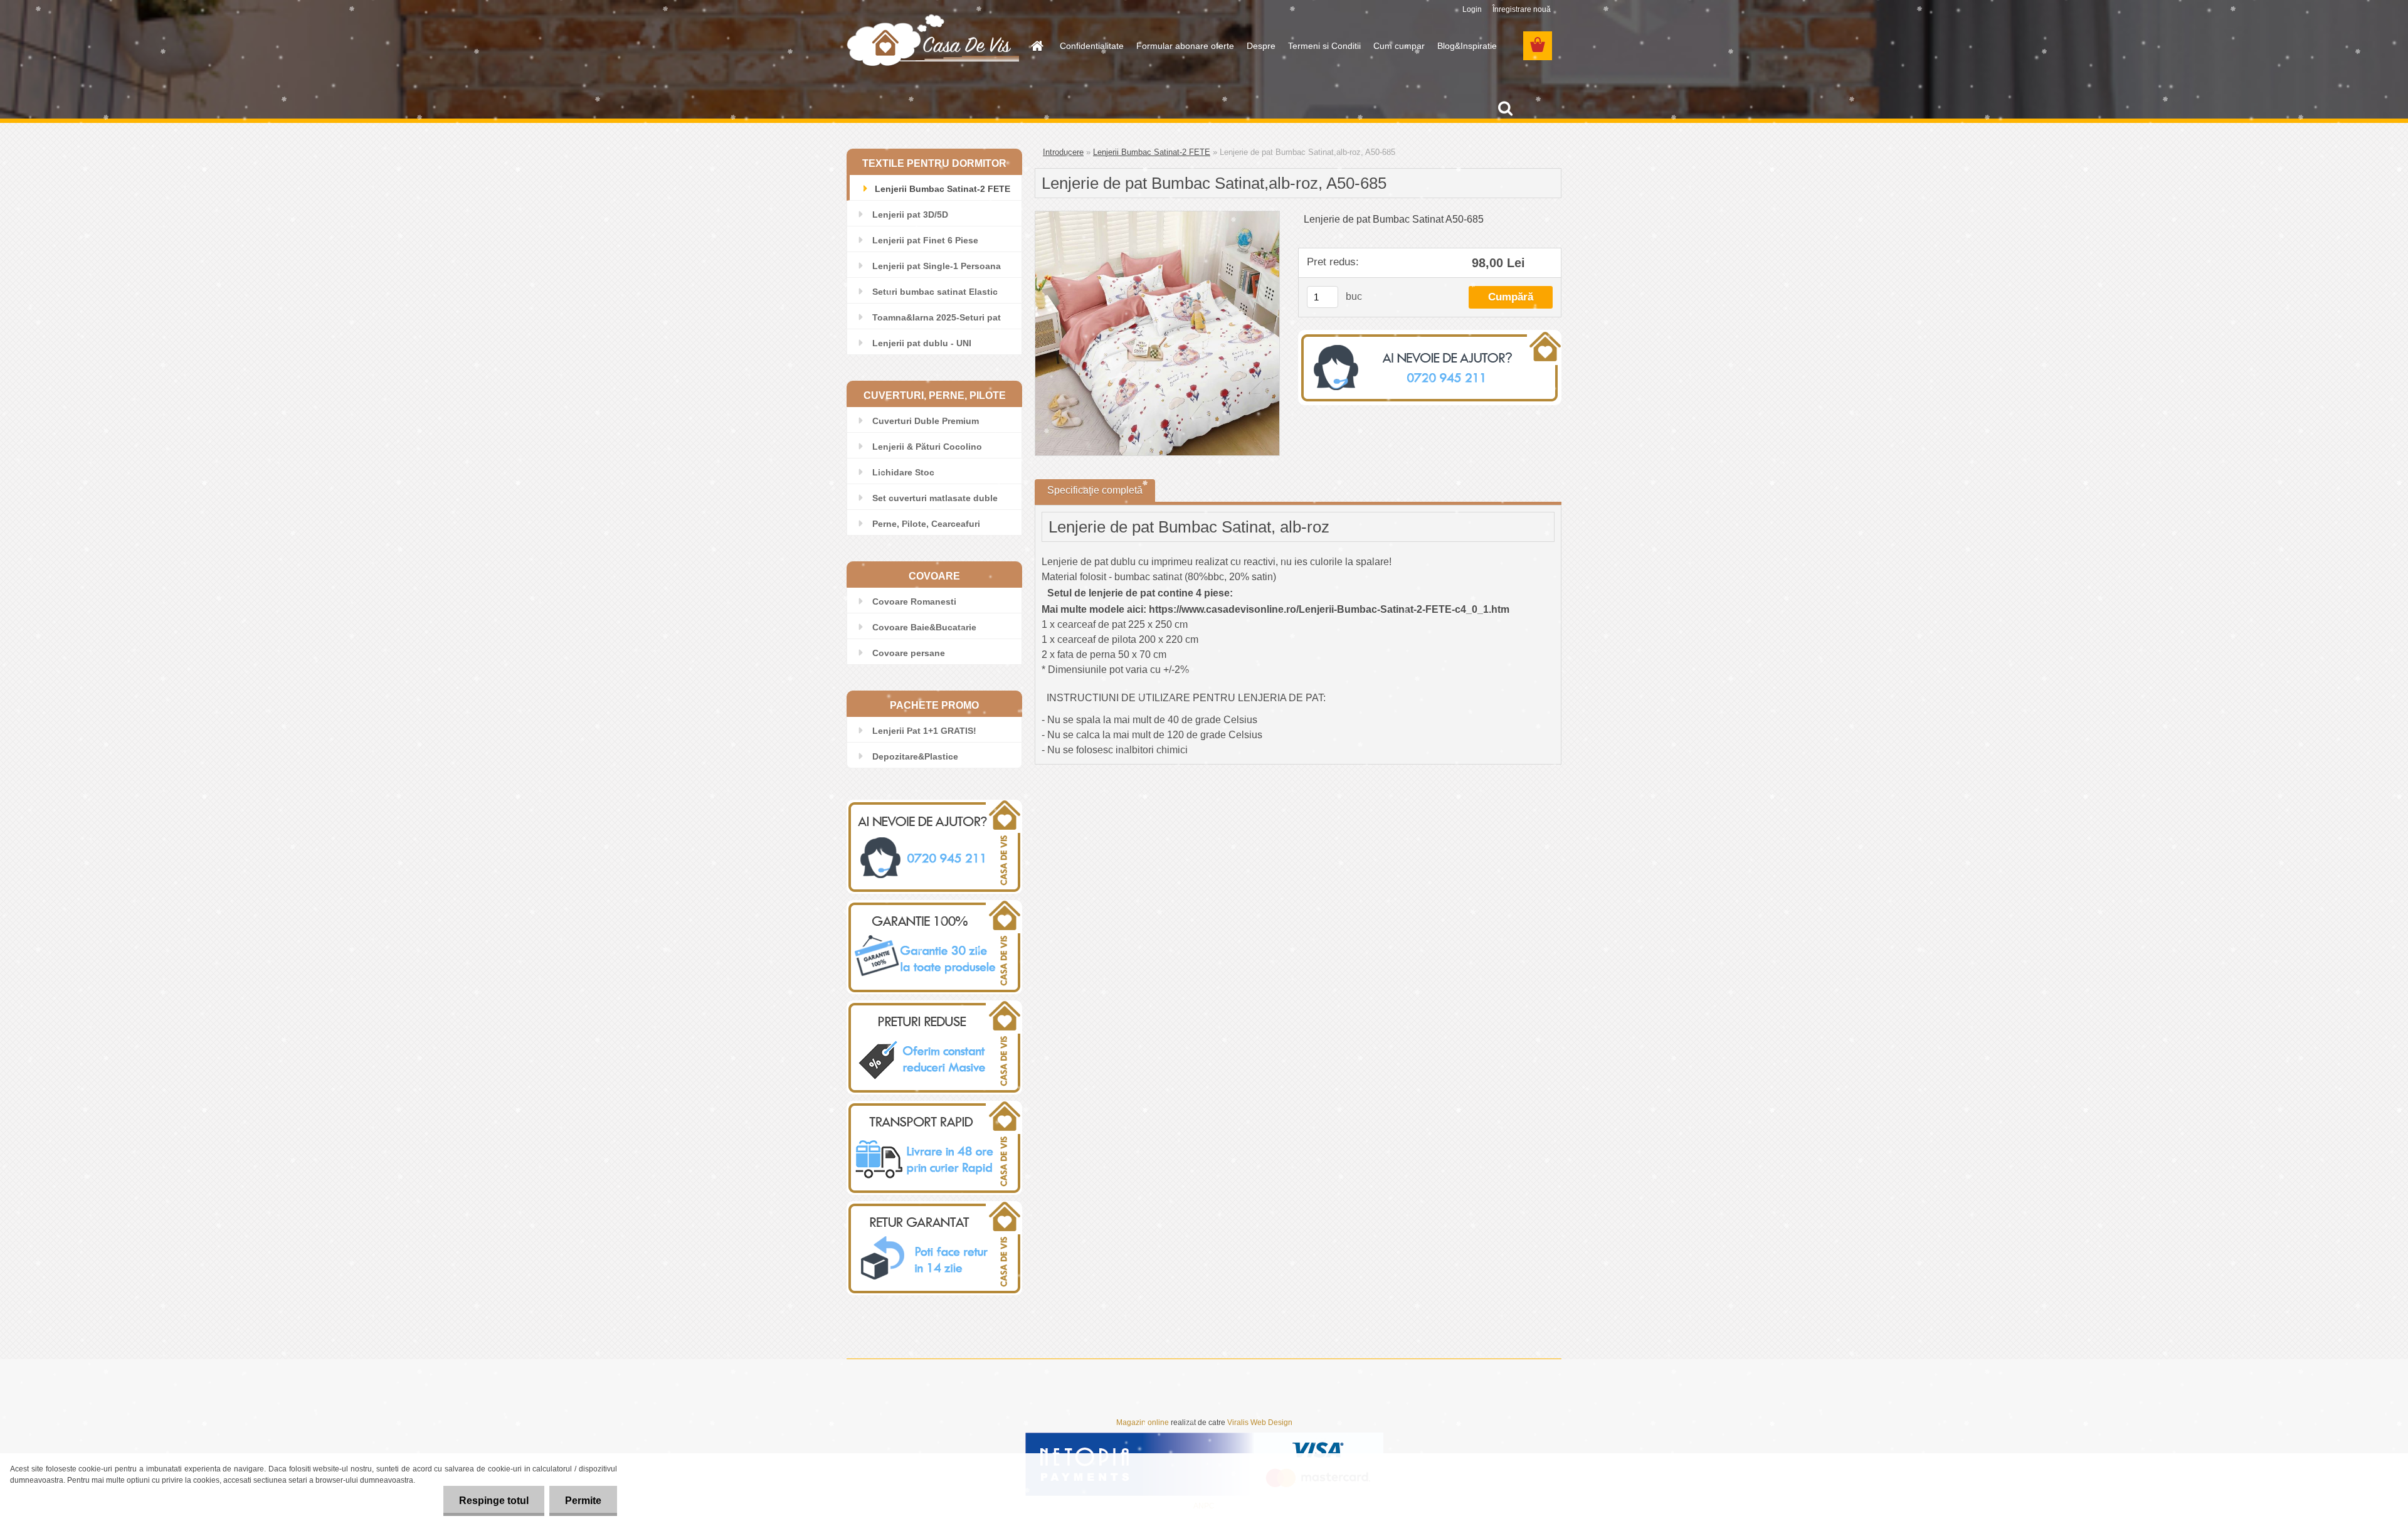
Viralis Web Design (1260, 1423)
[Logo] (933, 40)
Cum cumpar (1399, 46)
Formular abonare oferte (1185, 46)
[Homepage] (1036, 46)
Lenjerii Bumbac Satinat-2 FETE (1152, 152)
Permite (583, 1501)
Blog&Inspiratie (1467, 46)
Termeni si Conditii (1324, 46)
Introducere (1063, 152)
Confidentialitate (1092, 46)
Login (1472, 9)
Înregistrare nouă (1522, 9)
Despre (1261, 46)
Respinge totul (494, 1501)
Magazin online (1143, 1423)
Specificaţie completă (1095, 490)
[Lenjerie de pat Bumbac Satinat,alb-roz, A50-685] (1157, 216)
